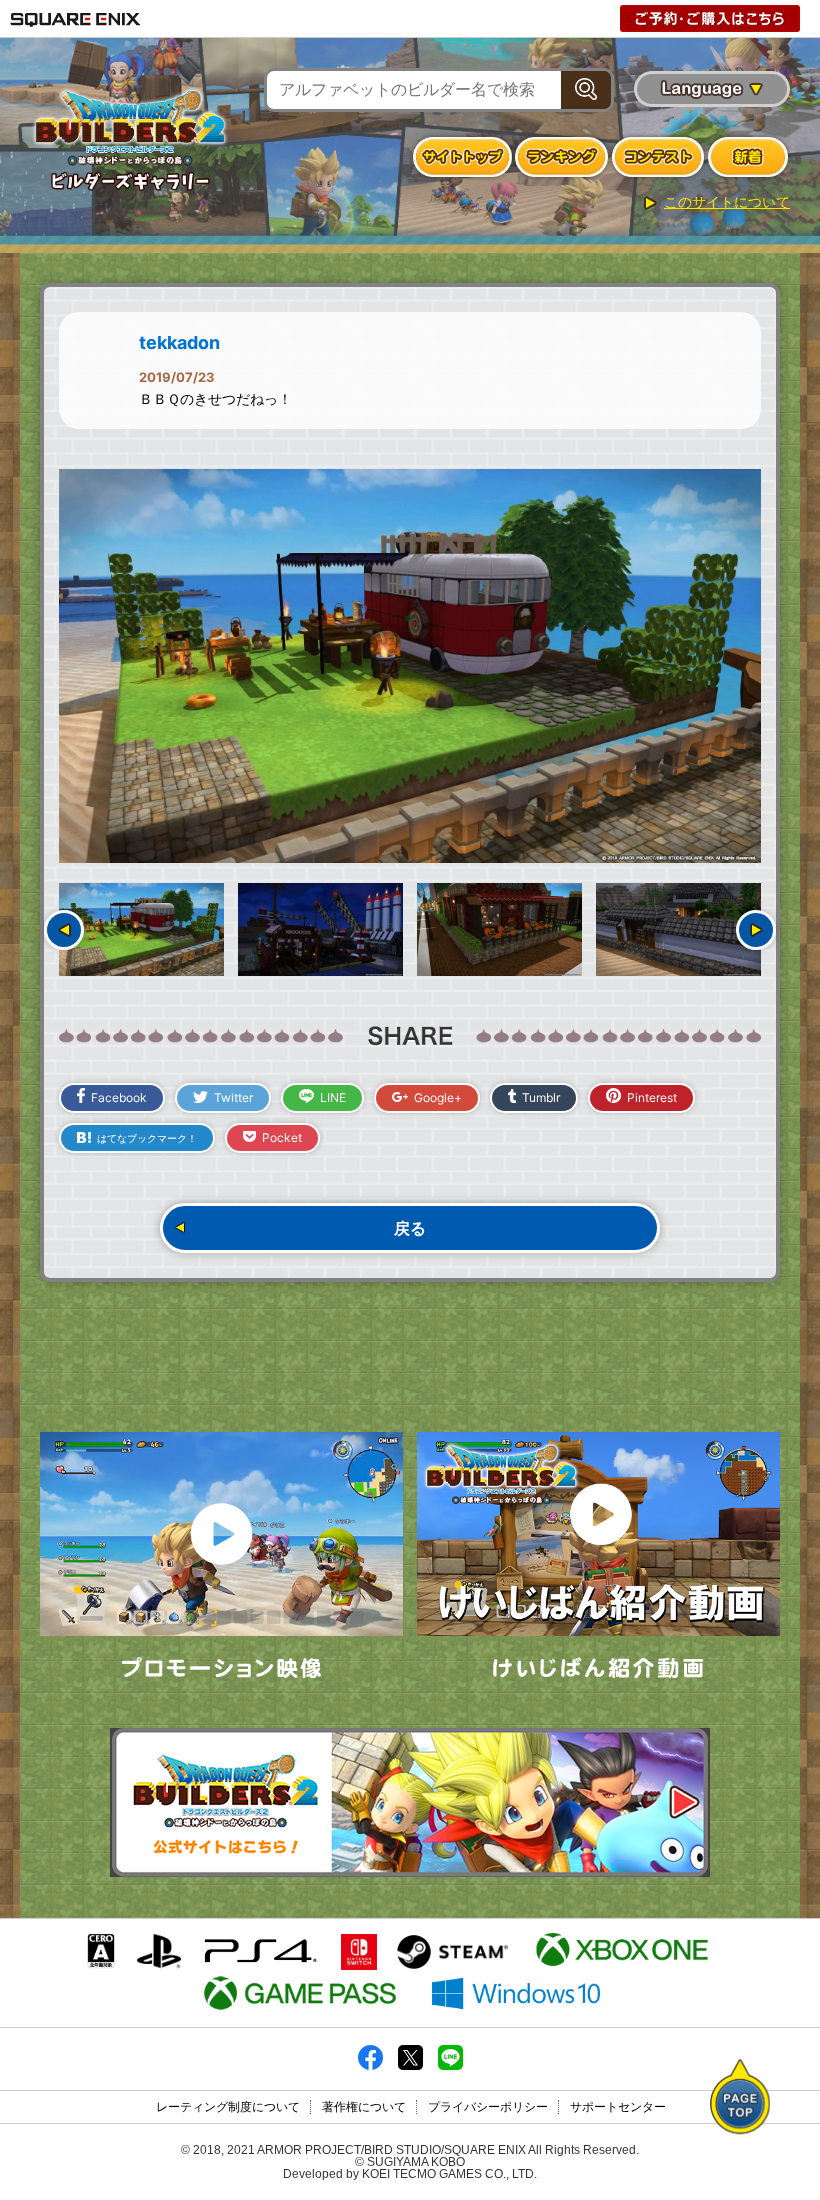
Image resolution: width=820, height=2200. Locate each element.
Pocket (282, 1137)
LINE (333, 1097)
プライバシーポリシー (488, 2107)
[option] (410, 666)
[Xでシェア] (410, 2066)
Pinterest (652, 1097)
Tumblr (541, 1097)
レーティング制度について (228, 2107)
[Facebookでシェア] (370, 2066)
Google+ (438, 1097)
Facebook (119, 1097)
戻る (410, 1228)
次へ (756, 930)
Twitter (233, 1097)
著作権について (364, 2107)
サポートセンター (618, 2107)
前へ (64, 930)
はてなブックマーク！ (147, 1138)
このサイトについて (727, 202)
